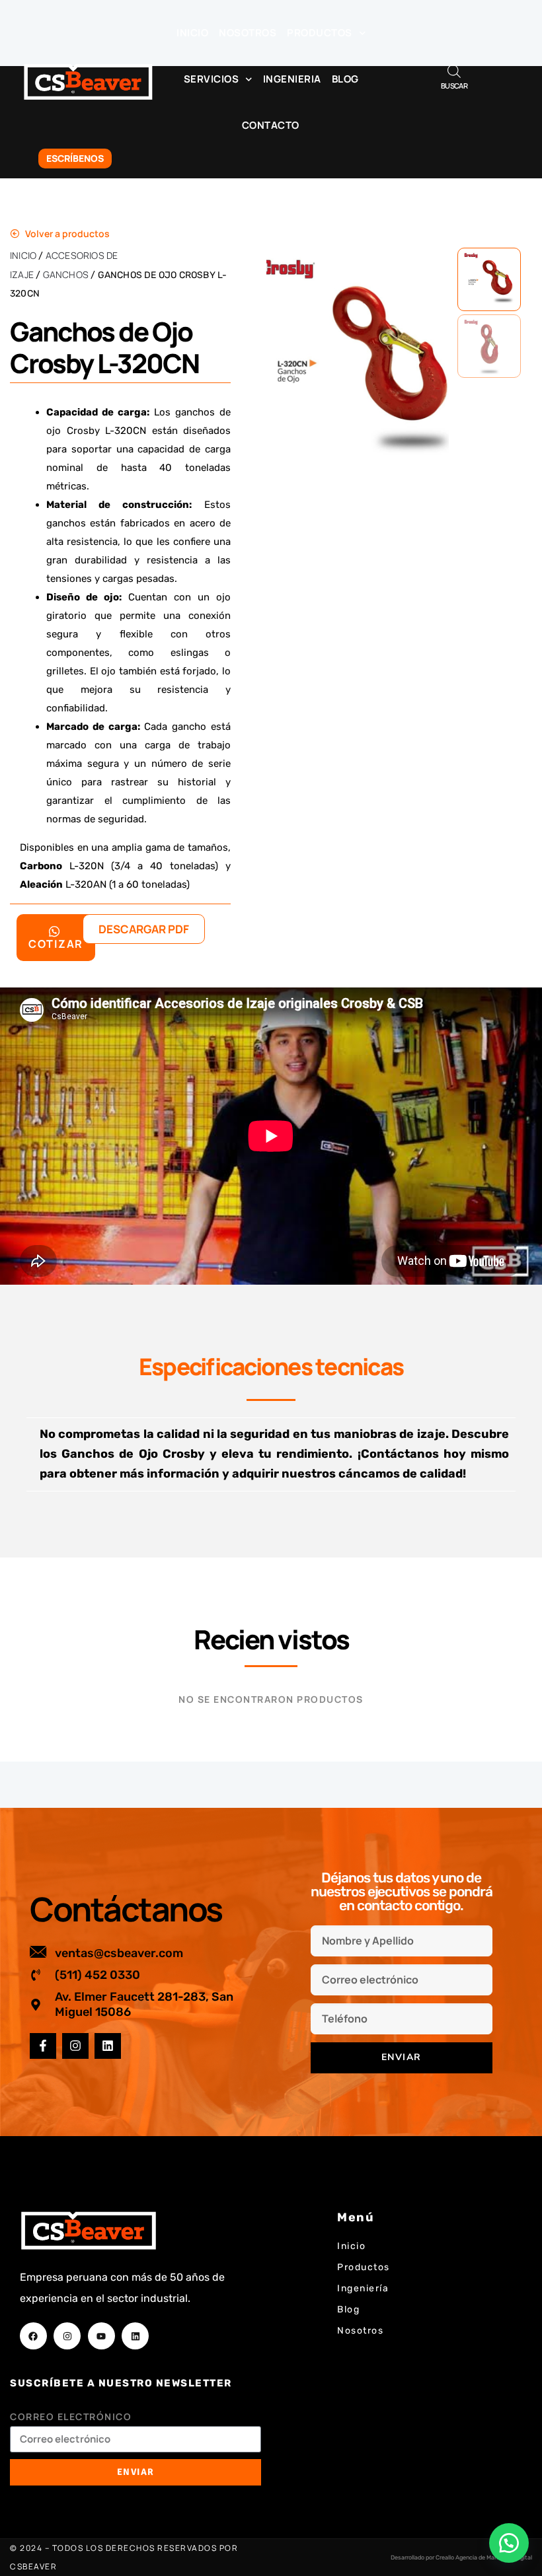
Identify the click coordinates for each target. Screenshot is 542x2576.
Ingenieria (292, 79)
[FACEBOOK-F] (43, 2046)
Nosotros (248, 33)
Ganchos (66, 274)
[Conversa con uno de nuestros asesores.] (509, 2543)
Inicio (192, 33)
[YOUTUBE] (101, 2336)
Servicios (212, 79)
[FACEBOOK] (33, 2336)
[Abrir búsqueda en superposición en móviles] (454, 71)
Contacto (271, 125)
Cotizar (56, 944)
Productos (320, 33)
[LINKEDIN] (108, 2046)
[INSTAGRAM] (75, 2046)
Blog (345, 79)
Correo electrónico (71, 2416)
